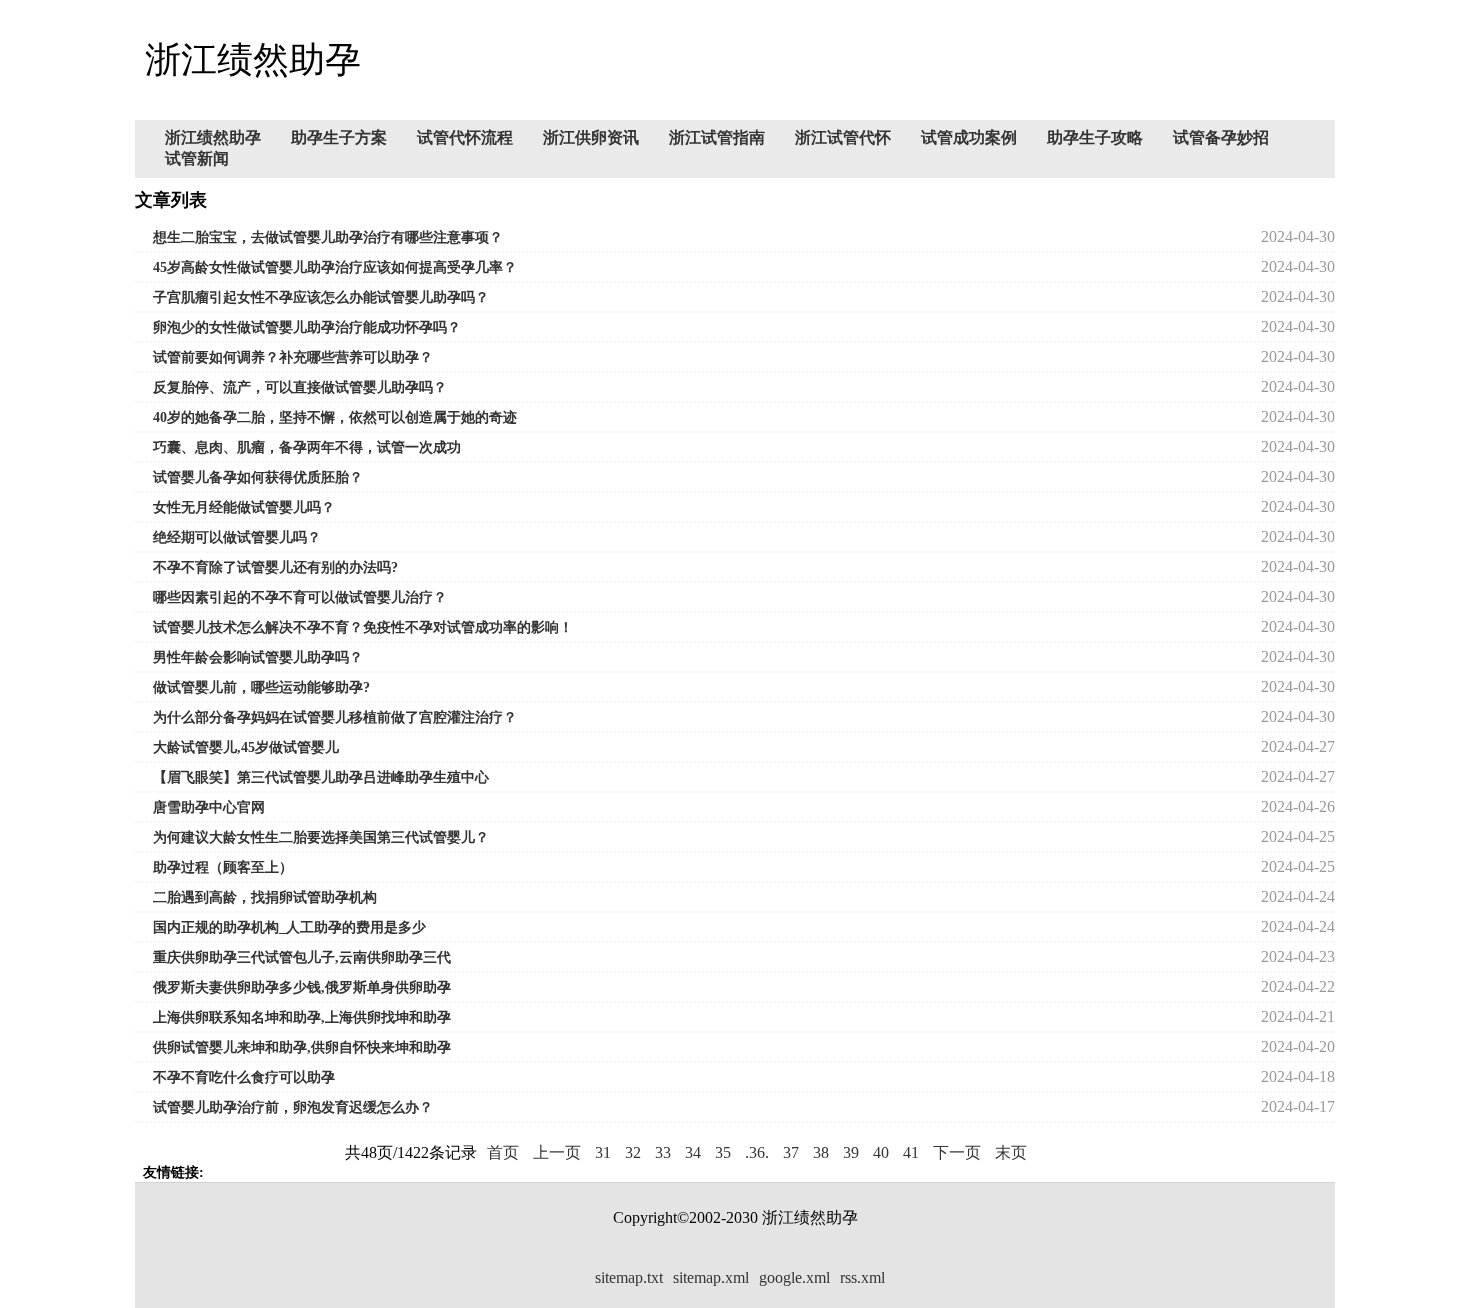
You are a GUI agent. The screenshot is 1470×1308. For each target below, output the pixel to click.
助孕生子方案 (339, 137)
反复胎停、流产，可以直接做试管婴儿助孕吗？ (300, 387)
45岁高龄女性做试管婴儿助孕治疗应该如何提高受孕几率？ (335, 267)
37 (791, 1152)
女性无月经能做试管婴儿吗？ (244, 507)
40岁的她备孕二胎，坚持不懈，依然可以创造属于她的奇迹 (335, 417)
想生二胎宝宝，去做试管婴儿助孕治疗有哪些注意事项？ (328, 237)
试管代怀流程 (465, 137)
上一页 (557, 1152)
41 (911, 1152)
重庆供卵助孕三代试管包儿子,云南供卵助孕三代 (302, 957)
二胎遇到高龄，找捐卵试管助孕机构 (265, 897)
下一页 (957, 1152)
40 (881, 1152)
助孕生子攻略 (1095, 137)
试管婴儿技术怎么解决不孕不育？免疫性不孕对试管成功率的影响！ (363, 627)
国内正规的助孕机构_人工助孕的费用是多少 (289, 927)
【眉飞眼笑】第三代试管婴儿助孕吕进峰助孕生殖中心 (321, 777)
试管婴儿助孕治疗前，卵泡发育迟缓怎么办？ (293, 1107)
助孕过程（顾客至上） (223, 867)
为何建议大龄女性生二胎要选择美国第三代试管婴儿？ (321, 837)
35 (723, 1152)
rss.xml (862, 1277)
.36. (757, 1152)
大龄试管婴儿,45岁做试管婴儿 (246, 747)
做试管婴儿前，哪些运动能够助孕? (261, 687)
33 (663, 1152)
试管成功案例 (969, 137)
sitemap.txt (629, 1277)
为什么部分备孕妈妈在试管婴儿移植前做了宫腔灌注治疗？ (335, 717)
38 (821, 1152)
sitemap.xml (711, 1277)
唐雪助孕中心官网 (209, 807)
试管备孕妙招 (1221, 137)
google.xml (794, 1277)
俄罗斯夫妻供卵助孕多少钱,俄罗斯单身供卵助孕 (302, 987)
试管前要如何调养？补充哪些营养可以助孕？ (293, 357)
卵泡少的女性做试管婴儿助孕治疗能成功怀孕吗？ (307, 327)
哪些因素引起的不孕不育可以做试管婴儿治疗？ (300, 597)
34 (693, 1152)
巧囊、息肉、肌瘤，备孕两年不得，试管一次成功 (307, 447)
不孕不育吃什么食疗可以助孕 (244, 1077)
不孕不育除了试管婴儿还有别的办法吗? (275, 567)
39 (851, 1152)
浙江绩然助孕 (213, 137)
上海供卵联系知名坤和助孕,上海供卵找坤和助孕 (302, 1017)
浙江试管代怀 (843, 137)
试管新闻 (197, 158)
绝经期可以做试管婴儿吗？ (237, 537)
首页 (503, 1152)
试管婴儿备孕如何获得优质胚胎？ (258, 477)
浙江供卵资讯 (591, 137)
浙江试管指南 (717, 137)
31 (603, 1152)
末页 (1011, 1152)
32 (633, 1152)
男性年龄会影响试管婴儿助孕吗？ (258, 657)
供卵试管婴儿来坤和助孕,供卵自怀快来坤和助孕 (302, 1047)
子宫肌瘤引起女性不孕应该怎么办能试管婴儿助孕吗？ (321, 297)
